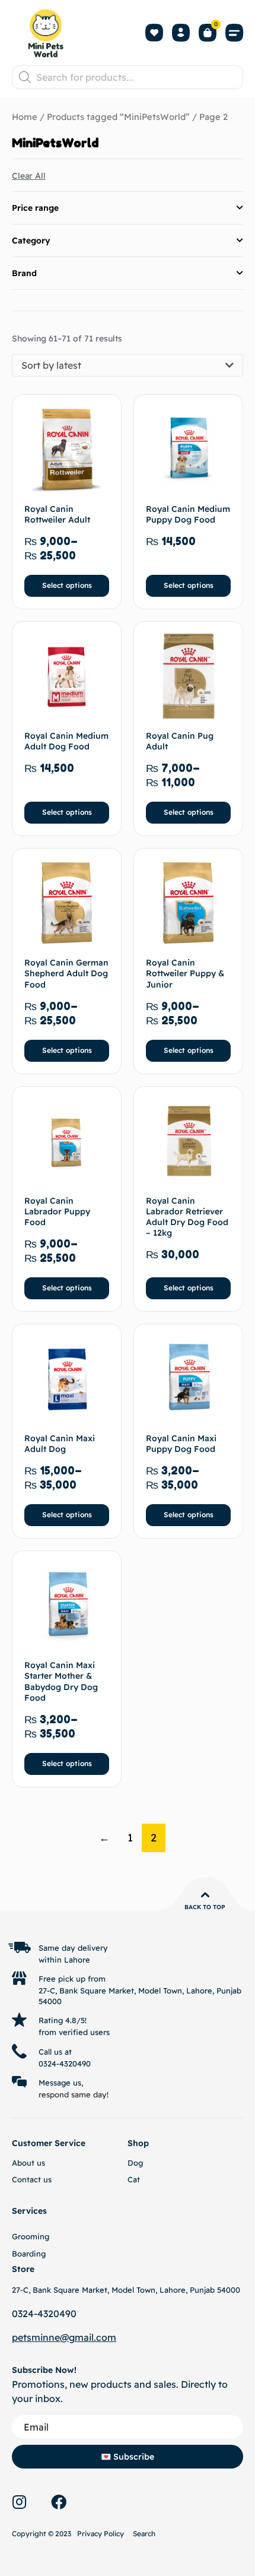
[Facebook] (59, 2502)
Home (25, 117)
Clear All (29, 176)
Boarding (29, 2254)
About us (28, 2163)
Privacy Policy (101, 2534)
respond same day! (74, 2094)
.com (105, 2337)
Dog (135, 2163)
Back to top (205, 1907)
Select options (67, 585)
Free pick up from (72, 1979)
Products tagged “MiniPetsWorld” (118, 117)
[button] (234, 33)
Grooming (31, 2236)
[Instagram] (19, 2502)
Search (144, 2534)
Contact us (32, 2179)
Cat (134, 2179)
